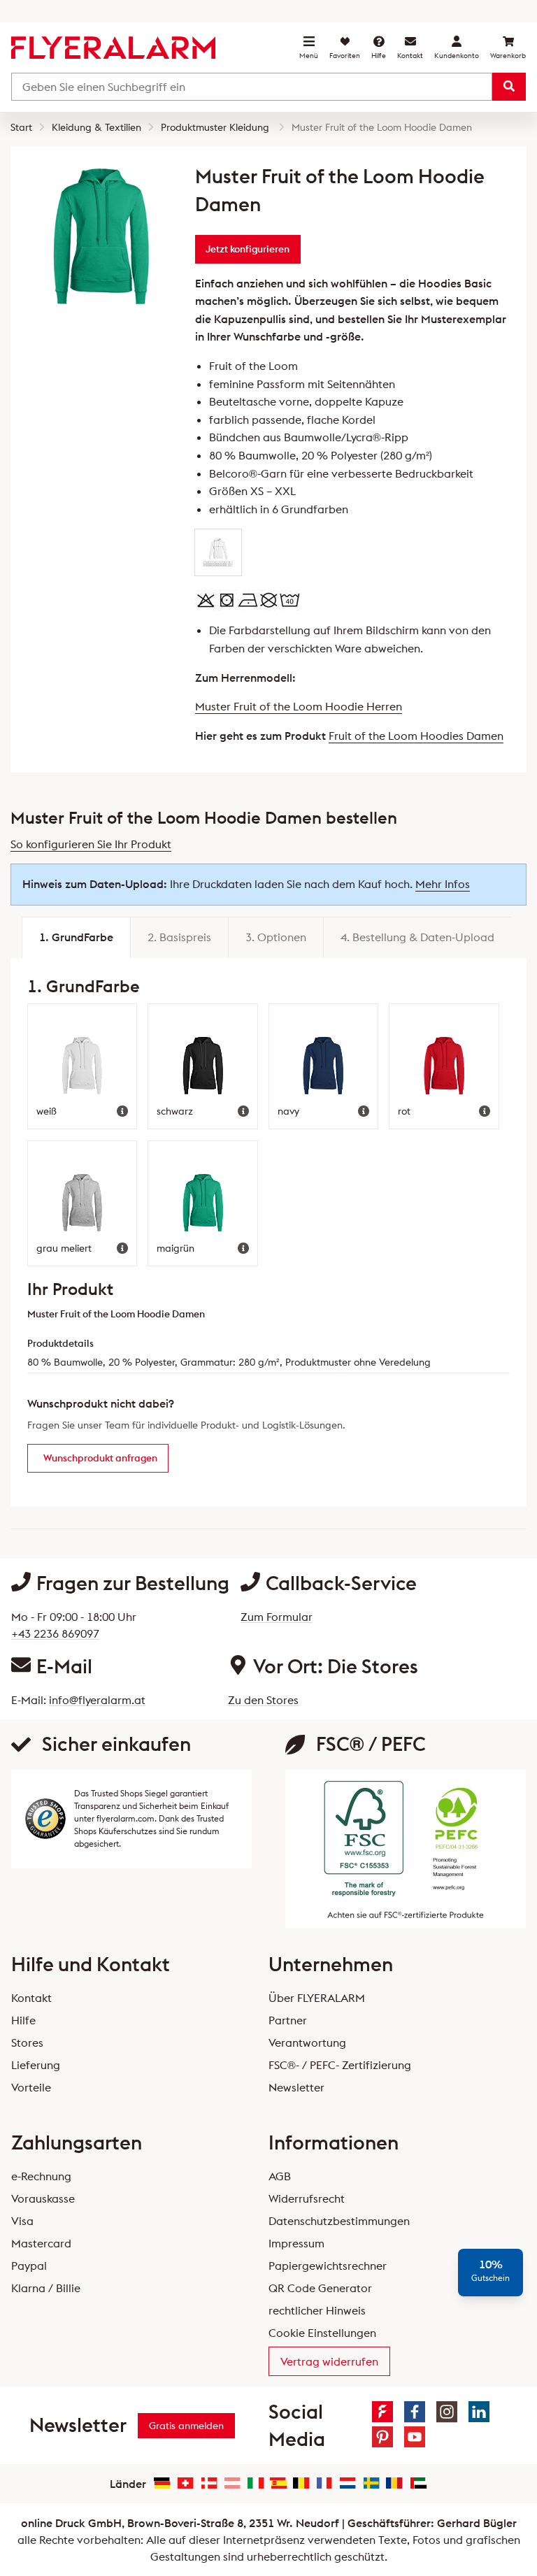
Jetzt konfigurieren (248, 249)
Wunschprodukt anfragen (100, 1458)
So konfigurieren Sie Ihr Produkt (91, 844)
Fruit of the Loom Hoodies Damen (416, 736)
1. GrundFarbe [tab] (76, 937)
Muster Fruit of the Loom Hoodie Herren (299, 706)
